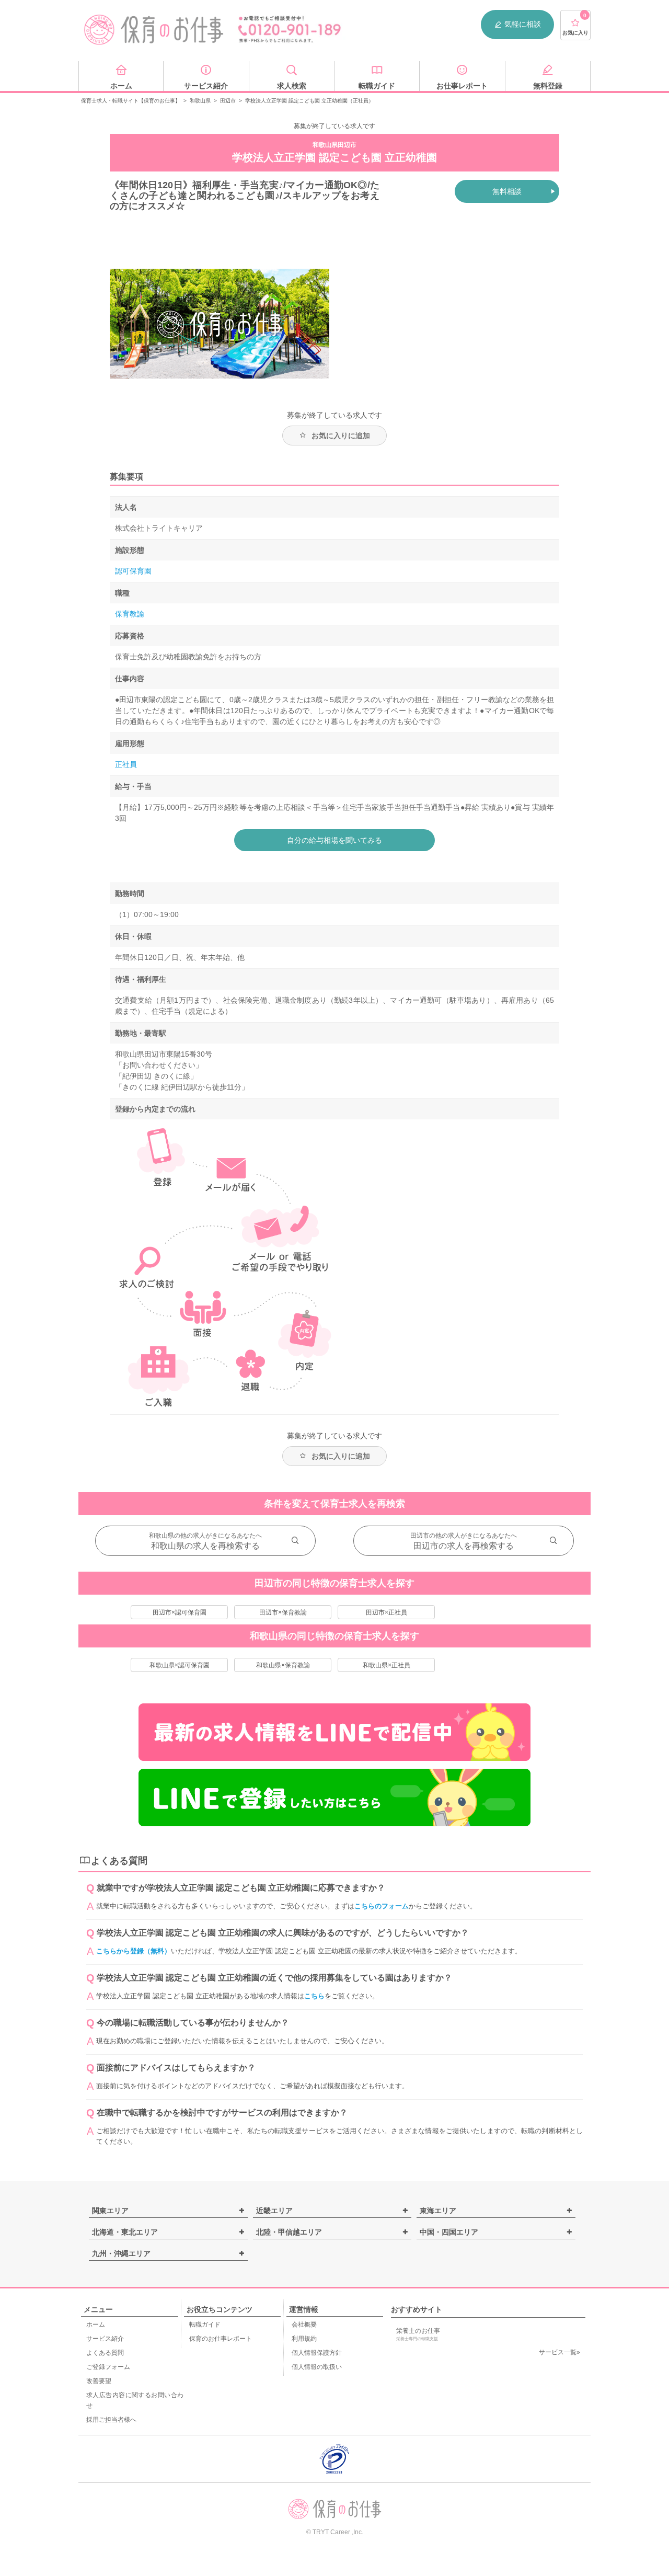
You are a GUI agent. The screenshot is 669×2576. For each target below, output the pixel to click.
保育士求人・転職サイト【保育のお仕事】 (131, 101)
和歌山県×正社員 (387, 1665)
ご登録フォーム (108, 2367)
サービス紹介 (105, 2339)
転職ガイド (205, 2325)
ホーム (96, 2325)
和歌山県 (200, 101)
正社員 (126, 764)
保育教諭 (130, 614)
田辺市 (228, 101)
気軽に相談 (523, 24)
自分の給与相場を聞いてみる (334, 840)
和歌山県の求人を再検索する (205, 1546)
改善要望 (99, 2381)
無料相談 (507, 191)
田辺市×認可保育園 (180, 1612)
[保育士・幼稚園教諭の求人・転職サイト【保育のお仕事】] (154, 30)
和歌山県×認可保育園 (180, 1665)
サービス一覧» (560, 2352)
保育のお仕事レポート (221, 2339)
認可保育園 (133, 571)
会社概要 (304, 2325)
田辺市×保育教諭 (283, 1612)
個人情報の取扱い (317, 2367)
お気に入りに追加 (341, 436)
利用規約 (304, 2339)
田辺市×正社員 (387, 1612)
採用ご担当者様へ (111, 2420)
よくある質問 (105, 2353)
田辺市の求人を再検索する (464, 1546)
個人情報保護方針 (317, 2353)
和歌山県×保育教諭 (283, 1665)
